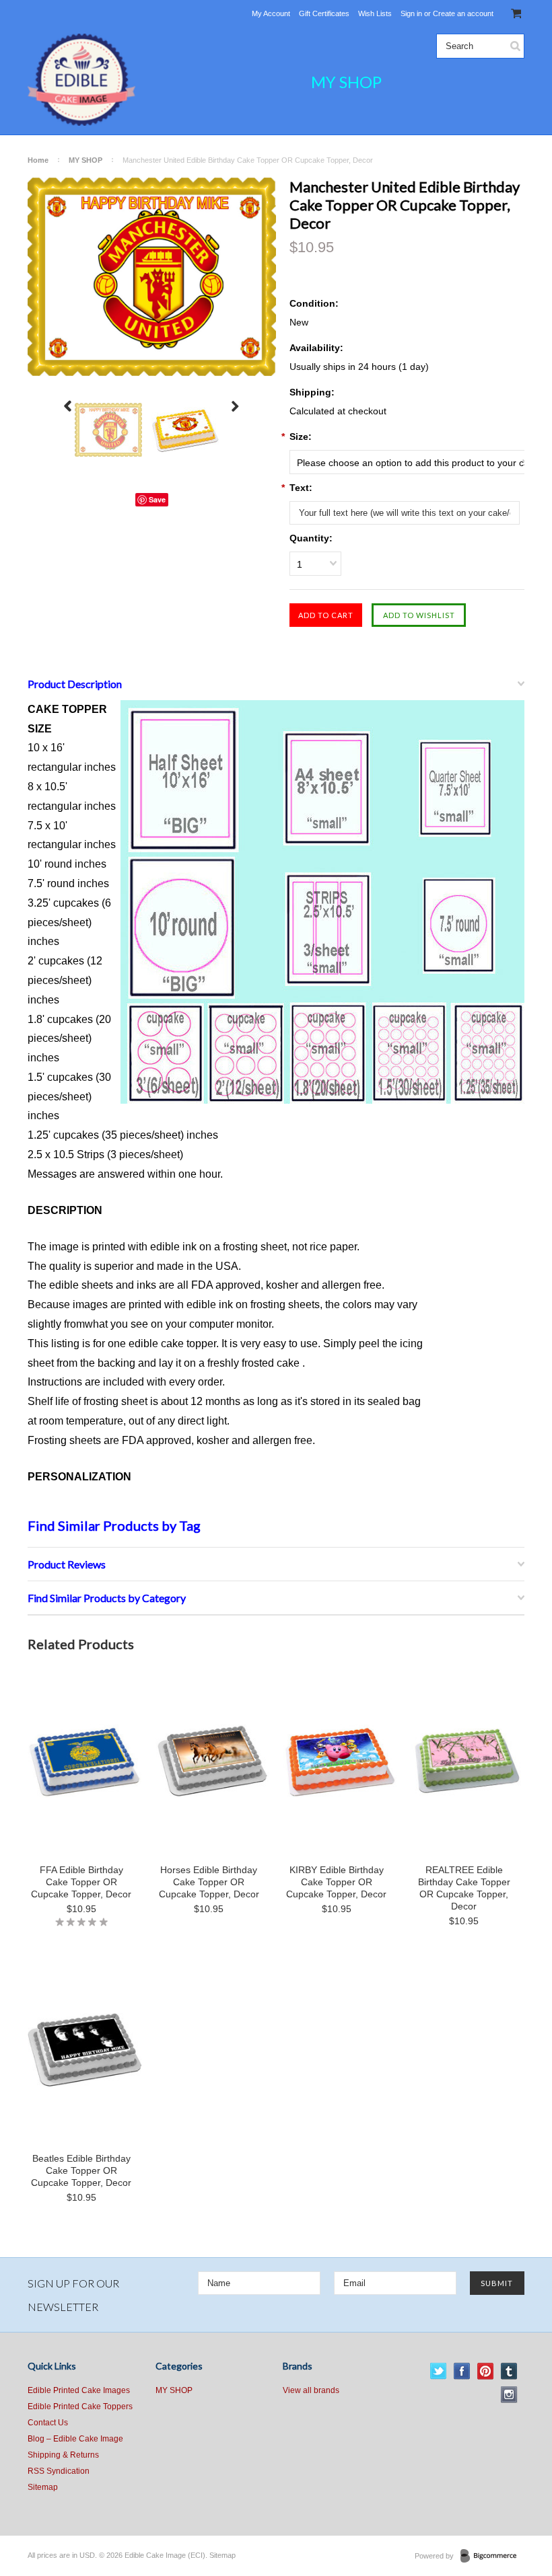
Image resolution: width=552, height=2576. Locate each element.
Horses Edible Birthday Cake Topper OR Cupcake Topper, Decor (209, 1882)
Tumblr (509, 2371)
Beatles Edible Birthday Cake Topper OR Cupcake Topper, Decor (81, 2170)
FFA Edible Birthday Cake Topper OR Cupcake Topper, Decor (81, 1882)
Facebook (462, 2371)
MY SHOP (346, 82)
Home (38, 160)
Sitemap (43, 2487)
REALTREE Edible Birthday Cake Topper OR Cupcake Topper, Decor (464, 1888)
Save (157, 499)
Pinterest (486, 2371)
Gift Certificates (324, 13)
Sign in (411, 13)
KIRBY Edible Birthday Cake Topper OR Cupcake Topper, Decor (336, 1882)
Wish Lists (375, 13)
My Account (271, 13)
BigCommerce (492, 2556)
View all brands (311, 2390)
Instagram (509, 2395)
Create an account (463, 13)
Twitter (439, 2371)
